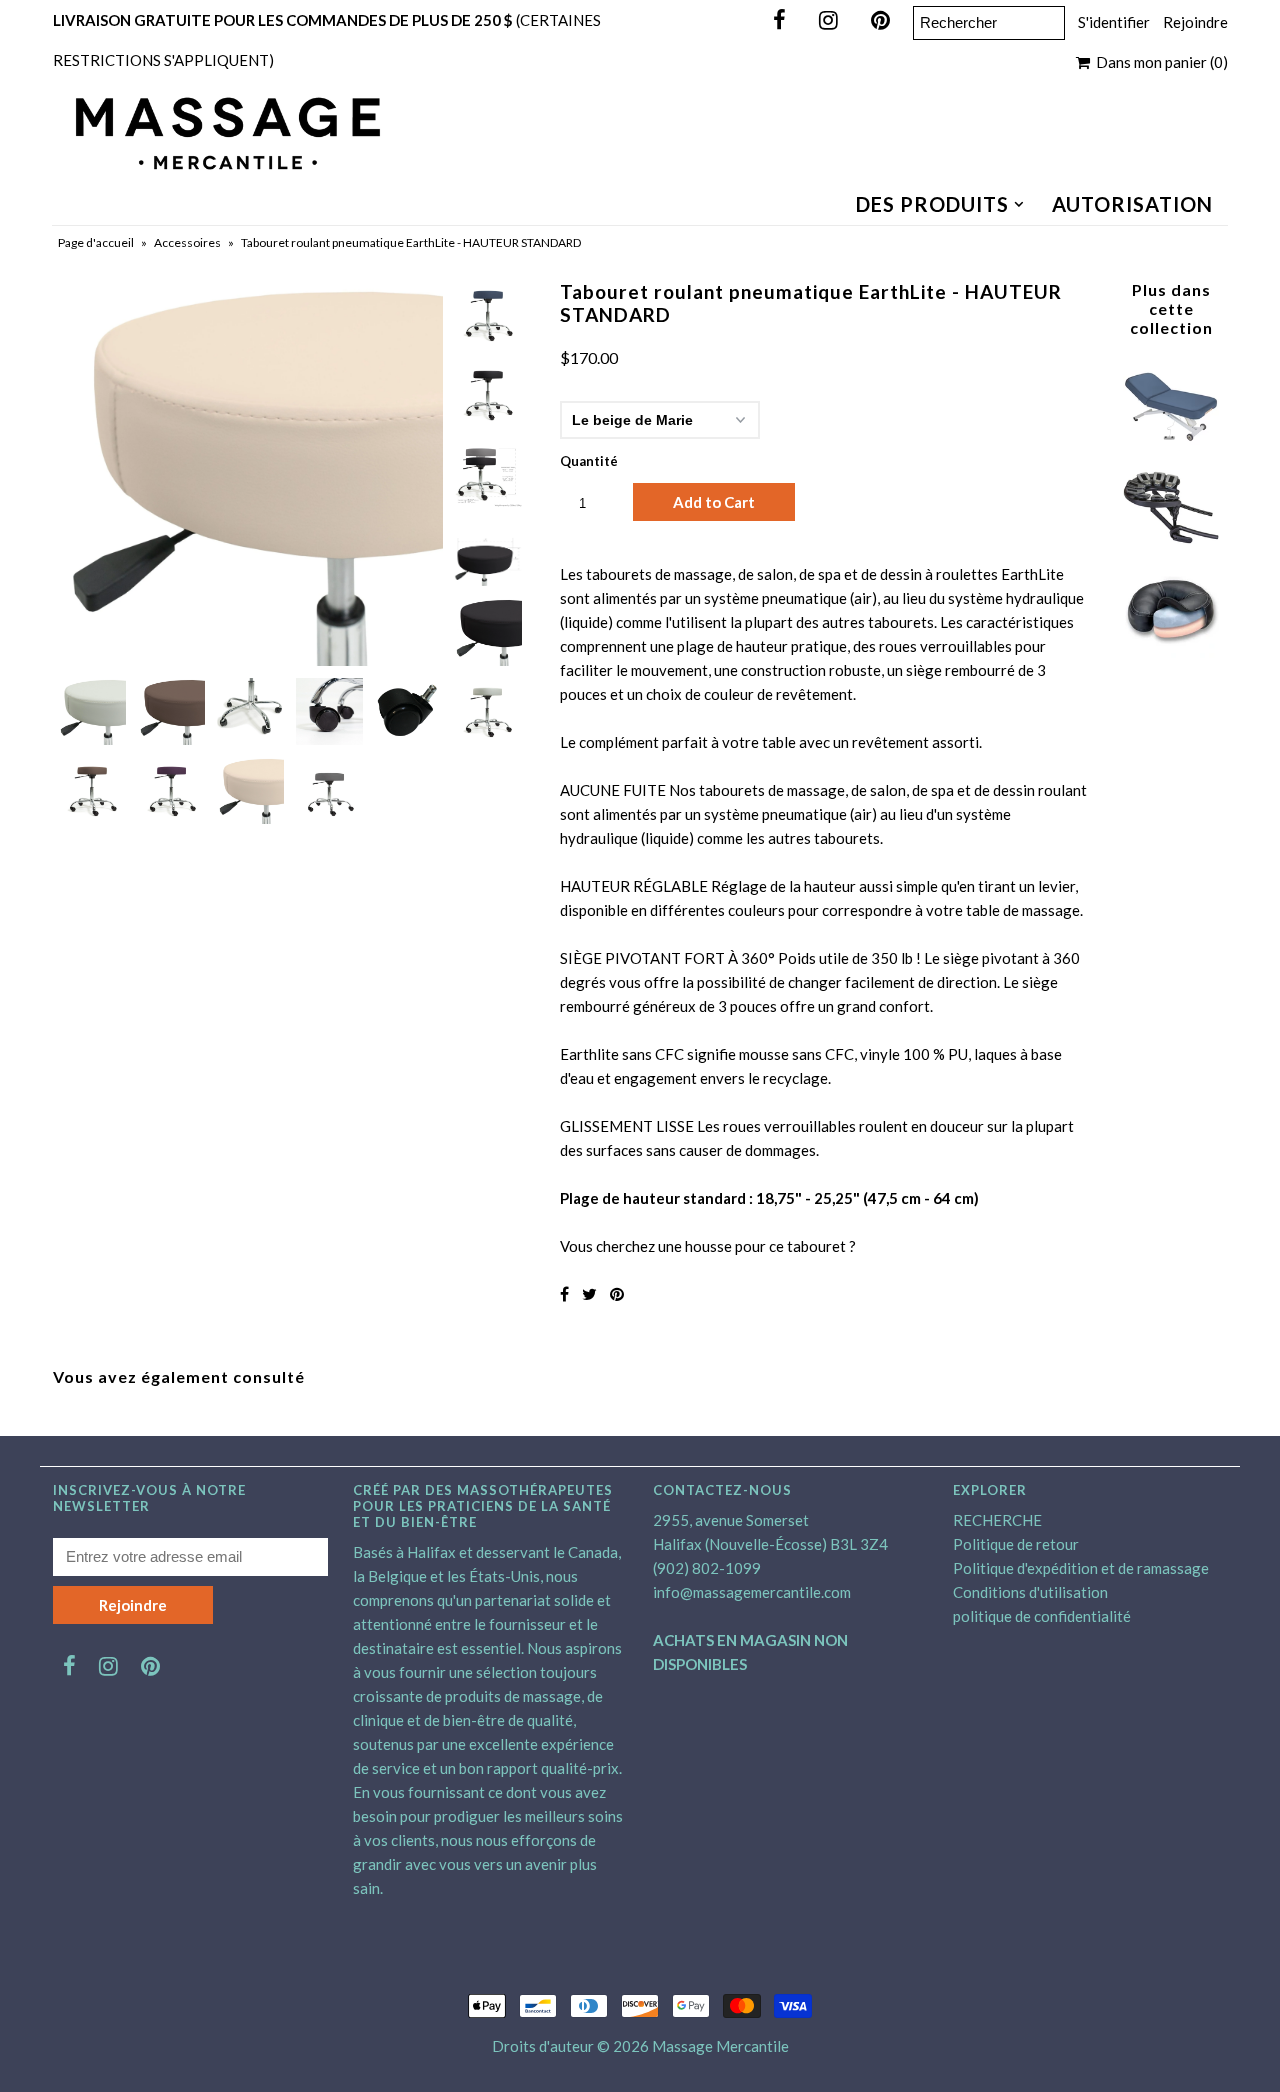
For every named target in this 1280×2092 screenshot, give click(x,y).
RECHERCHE (997, 1520)
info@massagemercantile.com (752, 1592)
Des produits (932, 204)
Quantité (589, 461)
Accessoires (187, 242)
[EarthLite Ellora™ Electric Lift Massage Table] (1171, 448)
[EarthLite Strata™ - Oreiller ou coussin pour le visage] (1171, 652)
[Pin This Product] (617, 1293)
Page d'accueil (96, 242)
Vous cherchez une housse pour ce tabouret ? (708, 1246)
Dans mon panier (1159, 62)
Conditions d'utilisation (1030, 1592)
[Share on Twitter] (589, 1293)
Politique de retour (1016, 1544)
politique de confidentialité (1042, 1616)
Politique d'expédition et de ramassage (1081, 1568)
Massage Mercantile (720, 2046)
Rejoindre (1195, 22)
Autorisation (1132, 204)
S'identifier (1114, 22)
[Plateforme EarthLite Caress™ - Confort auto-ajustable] (1171, 550)
